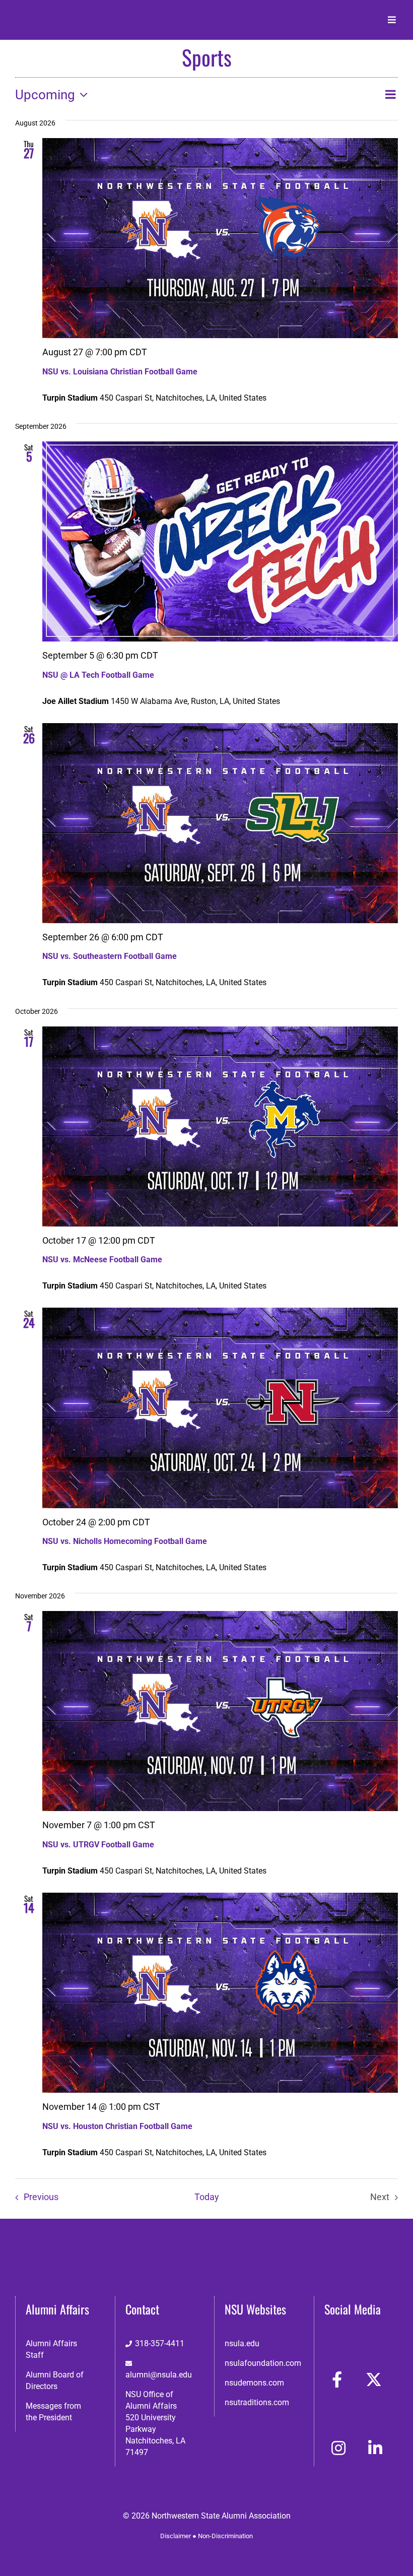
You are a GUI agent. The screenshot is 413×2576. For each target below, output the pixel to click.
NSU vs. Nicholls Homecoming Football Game (125, 1541)
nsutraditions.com (257, 2402)
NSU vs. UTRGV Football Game (98, 1845)
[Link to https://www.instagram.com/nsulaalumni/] (338, 2448)
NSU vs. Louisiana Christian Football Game (120, 372)
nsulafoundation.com (263, 2363)
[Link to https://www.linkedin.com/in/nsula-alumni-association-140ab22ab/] (375, 2448)
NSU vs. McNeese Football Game (102, 1260)
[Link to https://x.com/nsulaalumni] (374, 2379)
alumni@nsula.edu (159, 2375)
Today (207, 2197)
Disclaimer (176, 2536)
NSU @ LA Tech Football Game (98, 675)
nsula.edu (242, 2343)
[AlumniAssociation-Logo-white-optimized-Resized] (57, 14)
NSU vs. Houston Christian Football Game (117, 2126)
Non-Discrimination (225, 2536)
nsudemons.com (254, 2383)
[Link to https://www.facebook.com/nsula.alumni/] (337, 2379)
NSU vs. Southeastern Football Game (110, 956)
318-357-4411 (160, 2343)
